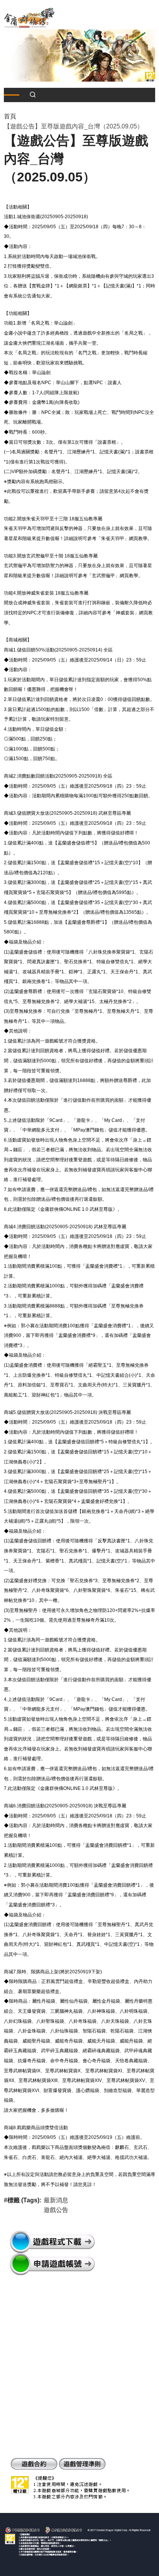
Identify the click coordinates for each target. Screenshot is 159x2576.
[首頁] (29, 17)
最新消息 (56, 2200)
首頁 (10, 116)
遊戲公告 (56, 2210)
